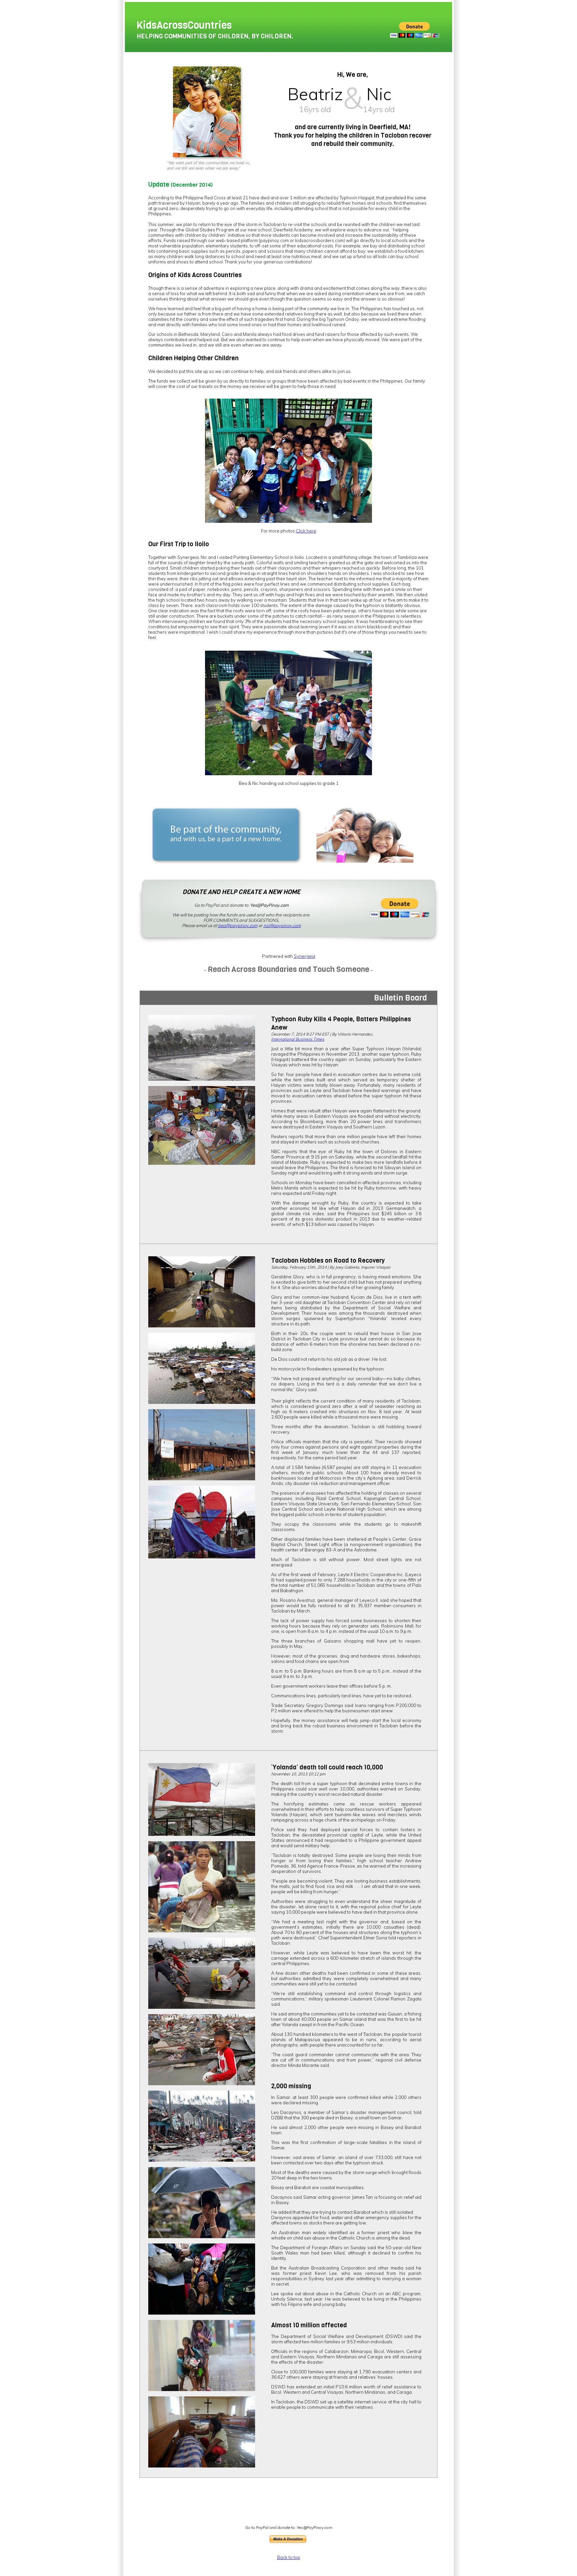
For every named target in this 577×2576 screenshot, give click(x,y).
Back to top (289, 2557)
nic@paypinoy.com (282, 925)
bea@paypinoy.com (238, 925)
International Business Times (298, 1039)
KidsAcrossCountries (184, 25)
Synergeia (305, 956)
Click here (306, 531)
